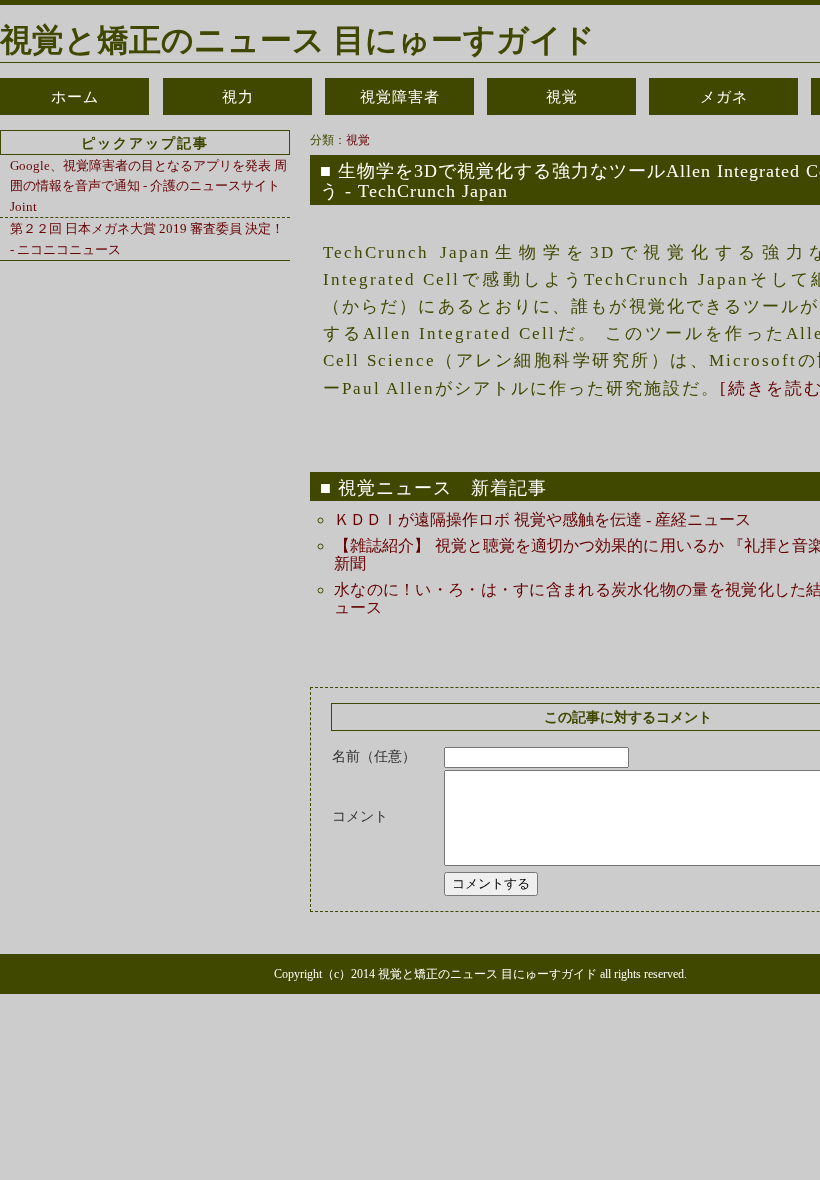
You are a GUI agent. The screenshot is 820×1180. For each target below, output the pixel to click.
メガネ (724, 97)
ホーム (75, 97)
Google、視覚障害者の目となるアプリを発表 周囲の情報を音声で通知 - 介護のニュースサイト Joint (148, 186)
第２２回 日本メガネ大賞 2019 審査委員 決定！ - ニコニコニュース (147, 238)
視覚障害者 (400, 97)
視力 (238, 97)
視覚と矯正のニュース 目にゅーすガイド (297, 40)
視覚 (562, 97)
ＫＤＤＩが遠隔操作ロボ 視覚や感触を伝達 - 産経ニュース (542, 519)
